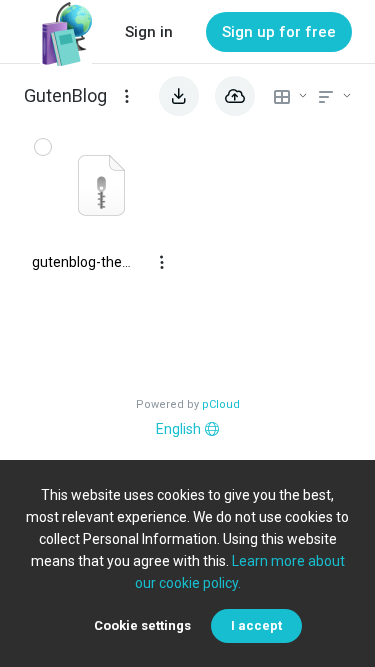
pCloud (221, 404)
